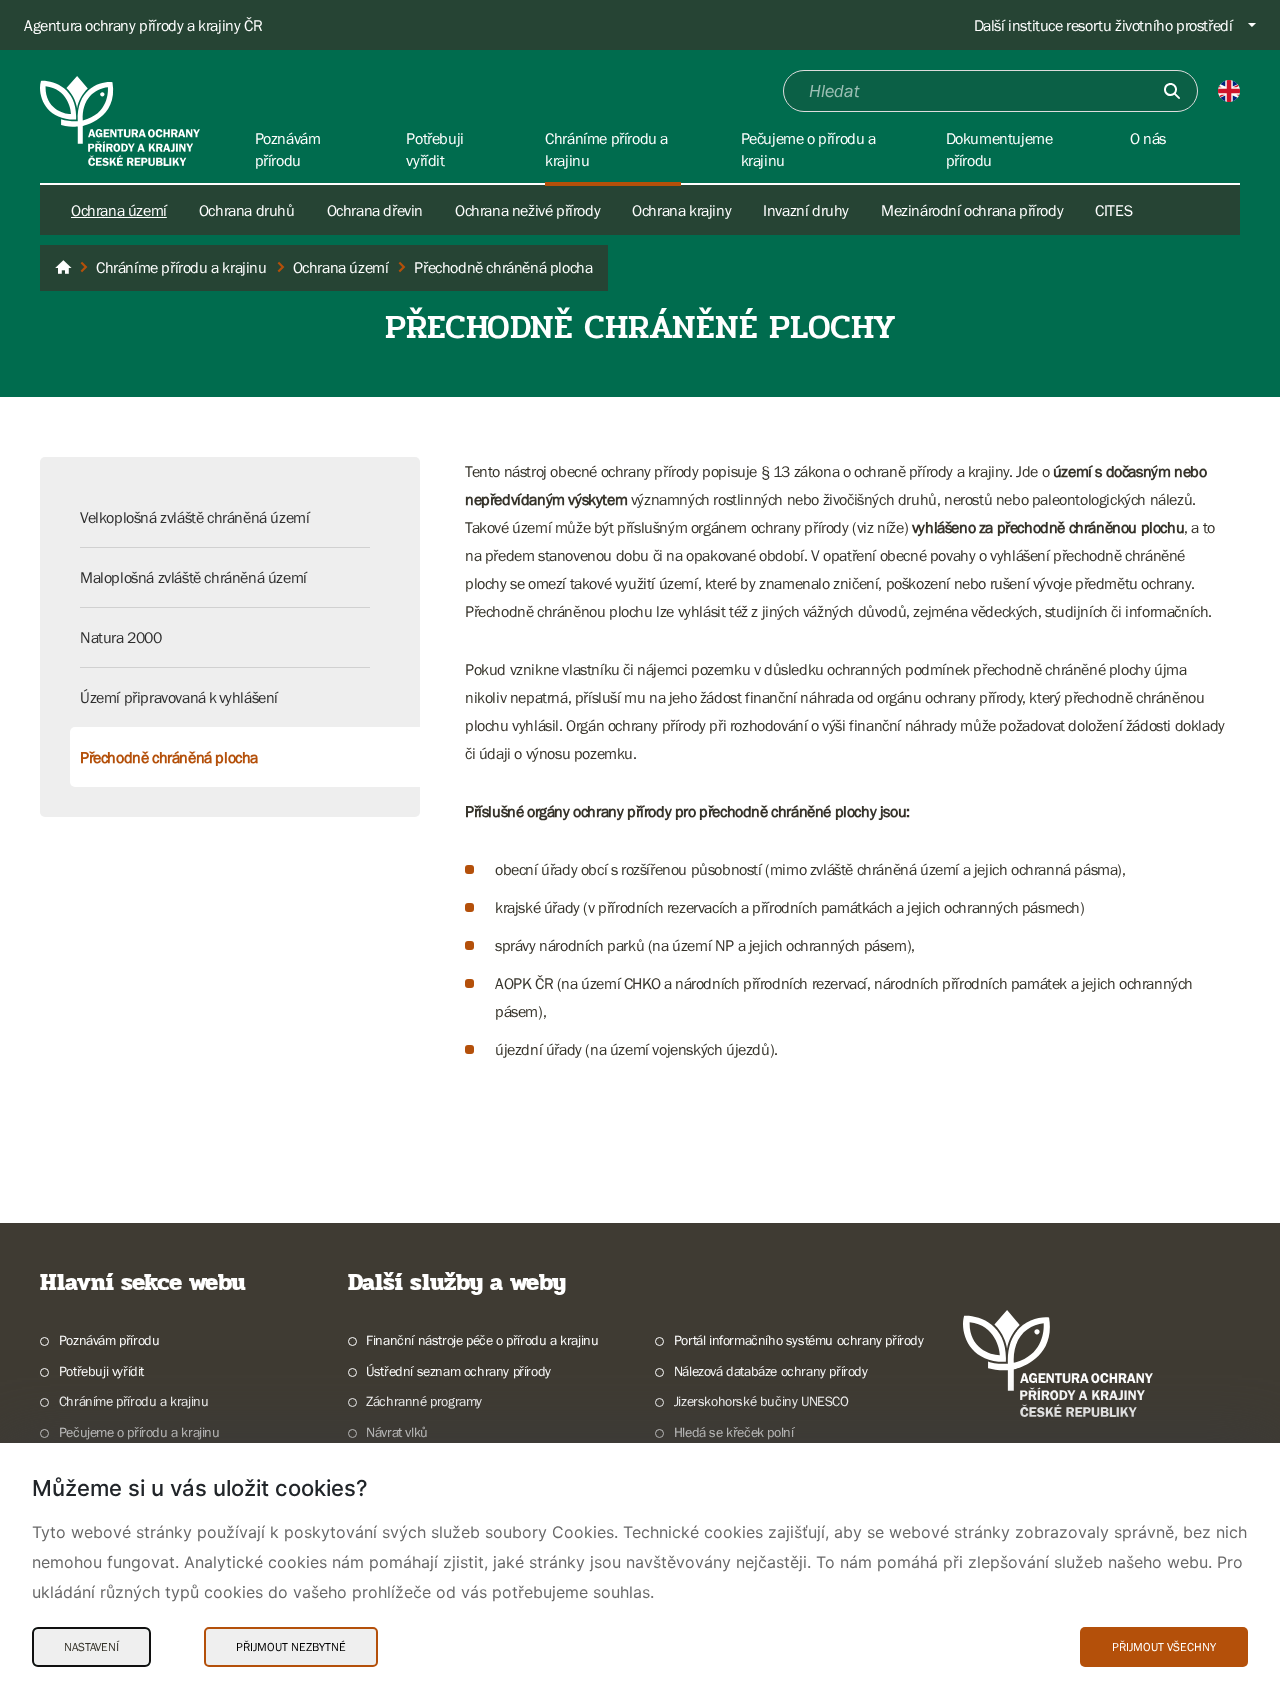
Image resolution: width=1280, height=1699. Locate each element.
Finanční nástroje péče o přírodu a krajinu (482, 1340)
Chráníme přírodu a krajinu (133, 1401)
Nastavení (91, 1647)
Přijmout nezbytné (291, 1647)
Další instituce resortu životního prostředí (1103, 25)
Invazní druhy (806, 210)
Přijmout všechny (1164, 1647)
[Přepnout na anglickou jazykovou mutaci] (1229, 91)
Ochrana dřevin (375, 210)
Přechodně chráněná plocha (169, 757)
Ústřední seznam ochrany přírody (458, 1371)
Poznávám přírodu (109, 1340)
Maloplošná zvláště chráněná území (193, 577)
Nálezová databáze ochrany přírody (771, 1371)
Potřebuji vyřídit (101, 1371)
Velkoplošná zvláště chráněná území (194, 517)
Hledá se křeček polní (733, 1432)
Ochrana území (119, 210)
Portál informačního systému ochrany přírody (799, 1340)
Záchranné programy (424, 1401)
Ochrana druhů (247, 210)
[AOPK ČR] (63, 268)
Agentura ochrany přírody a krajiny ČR (143, 25)
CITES (1113, 210)
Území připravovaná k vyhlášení (179, 697)
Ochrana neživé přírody (527, 210)
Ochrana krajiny (681, 210)
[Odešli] (1172, 91)
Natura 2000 (121, 637)
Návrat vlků (397, 1432)
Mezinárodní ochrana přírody (972, 210)
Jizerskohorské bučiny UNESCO (761, 1401)
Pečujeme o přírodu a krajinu (139, 1432)
